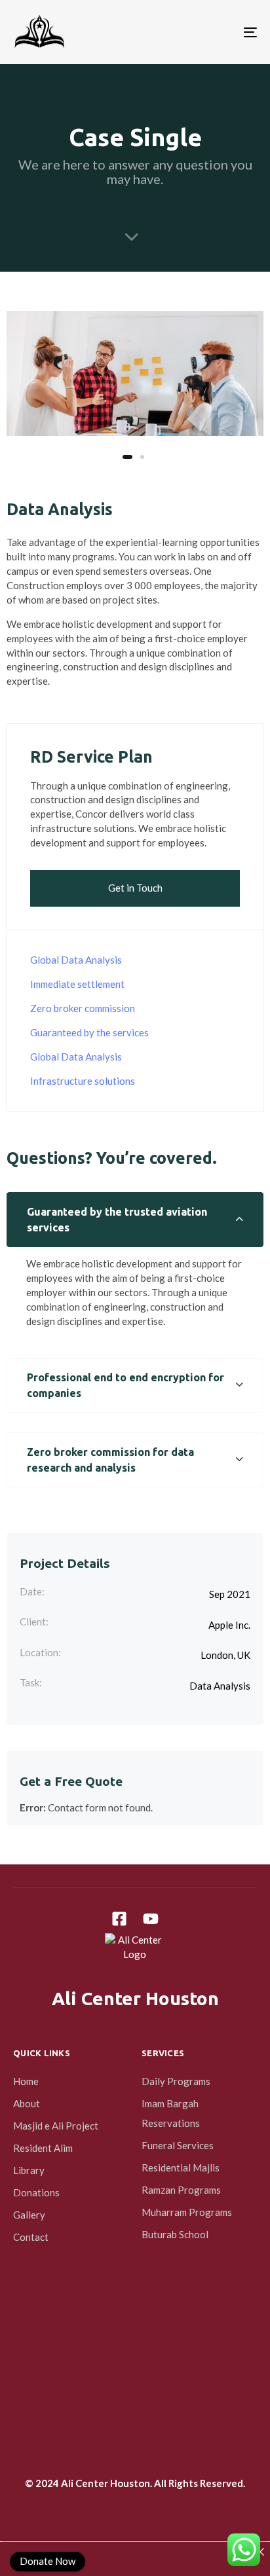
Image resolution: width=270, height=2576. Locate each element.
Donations (36, 2192)
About (27, 2103)
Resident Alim (43, 2148)
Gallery (29, 2215)
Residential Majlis (181, 2168)
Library (29, 2170)
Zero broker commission (83, 1008)
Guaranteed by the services (89, 1032)
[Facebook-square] (119, 1919)
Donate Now (48, 2561)
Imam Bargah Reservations (171, 2113)
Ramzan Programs (181, 2190)
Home (26, 2081)
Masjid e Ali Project (56, 2126)
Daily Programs (176, 2081)
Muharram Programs (187, 2212)
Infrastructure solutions (83, 1081)
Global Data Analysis (76, 960)
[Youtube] (151, 1919)
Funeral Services (178, 2145)
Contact (31, 2237)
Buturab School (175, 2234)
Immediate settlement (77, 984)
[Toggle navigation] (216, 32)
